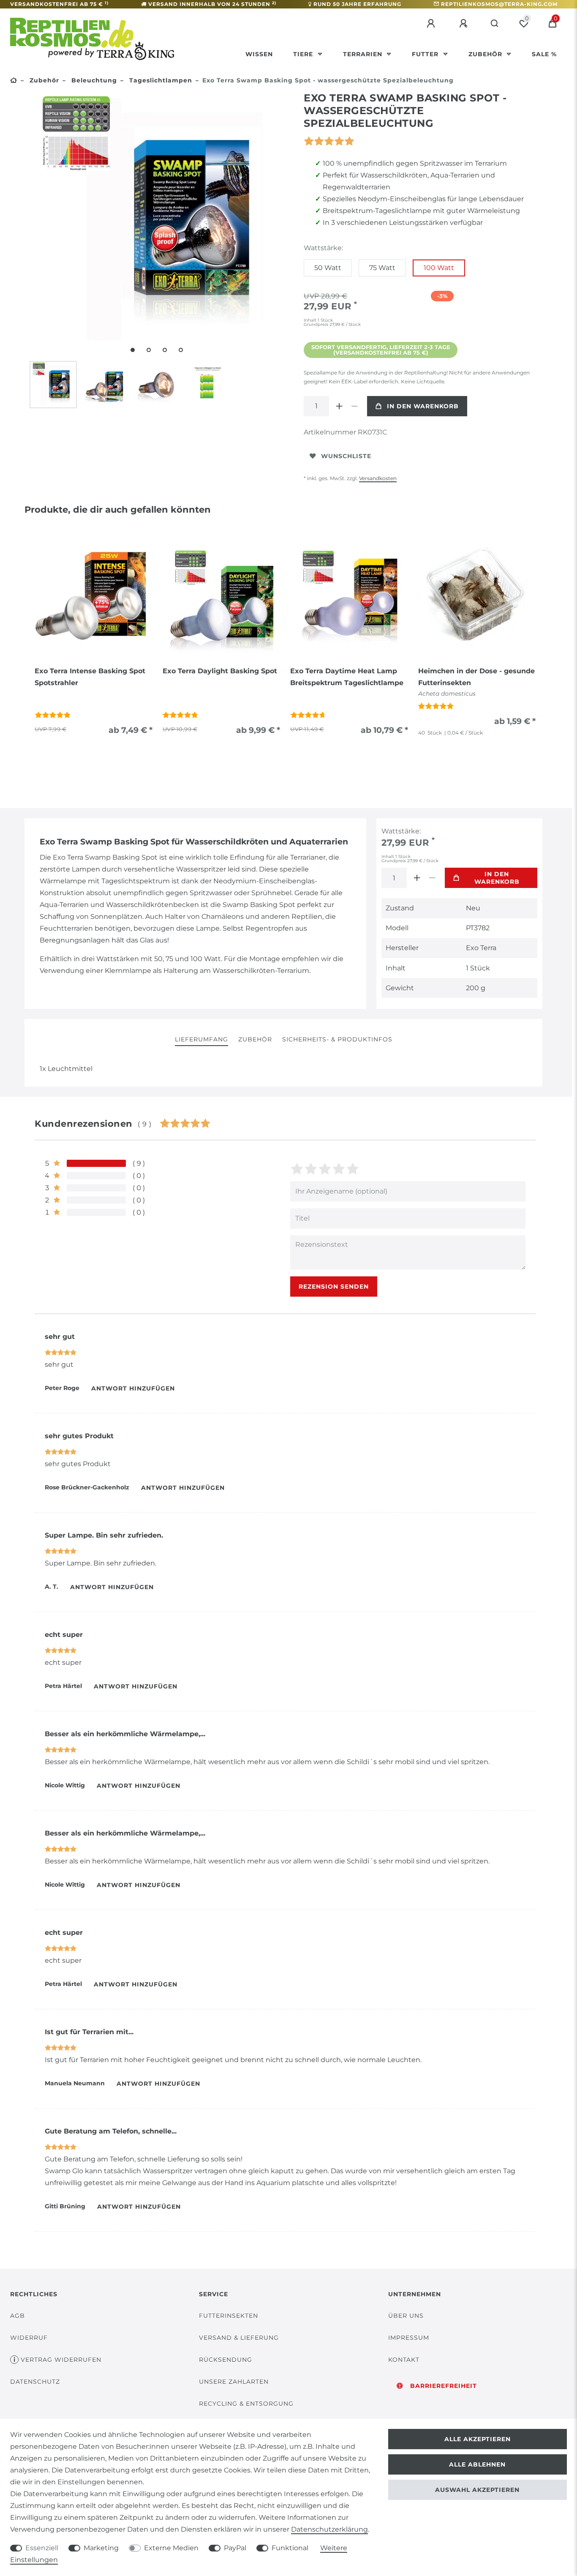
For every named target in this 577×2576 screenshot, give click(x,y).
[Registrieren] (465, 24)
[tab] (201, 1040)
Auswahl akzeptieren (477, 2490)
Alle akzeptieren (478, 2439)
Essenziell (42, 2548)
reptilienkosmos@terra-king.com (499, 4)
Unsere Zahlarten (234, 2382)
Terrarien (364, 54)
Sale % (544, 54)
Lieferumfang (201, 1039)
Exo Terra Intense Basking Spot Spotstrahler (90, 677)
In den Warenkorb (423, 406)
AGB (18, 2316)
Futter (426, 54)
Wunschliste (346, 456)
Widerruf (29, 2338)
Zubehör (486, 54)
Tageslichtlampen (160, 80)
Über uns (406, 2316)
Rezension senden (334, 1287)
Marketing (101, 2548)
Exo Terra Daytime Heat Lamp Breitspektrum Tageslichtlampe (347, 677)
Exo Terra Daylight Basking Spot (220, 671)
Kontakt (404, 2360)
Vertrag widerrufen (61, 2360)
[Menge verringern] (354, 406)
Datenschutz (35, 2382)
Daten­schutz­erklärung (329, 2529)
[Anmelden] (432, 24)
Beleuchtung (93, 80)
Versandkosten (378, 478)
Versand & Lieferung (239, 2338)
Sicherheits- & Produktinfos (337, 1039)
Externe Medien (171, 2548)
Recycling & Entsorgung (246, 2404)
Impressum (409, 2338)
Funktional (290, 2548)
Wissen (259, 54)
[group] (94, 596)
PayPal (235, 2548)
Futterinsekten (229, 2316)
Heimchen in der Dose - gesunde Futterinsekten (476, 677)
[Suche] (495, 24)
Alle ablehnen (477, 2464)
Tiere (304, 54)
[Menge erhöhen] (339, 406)
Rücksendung (226, 2360)
